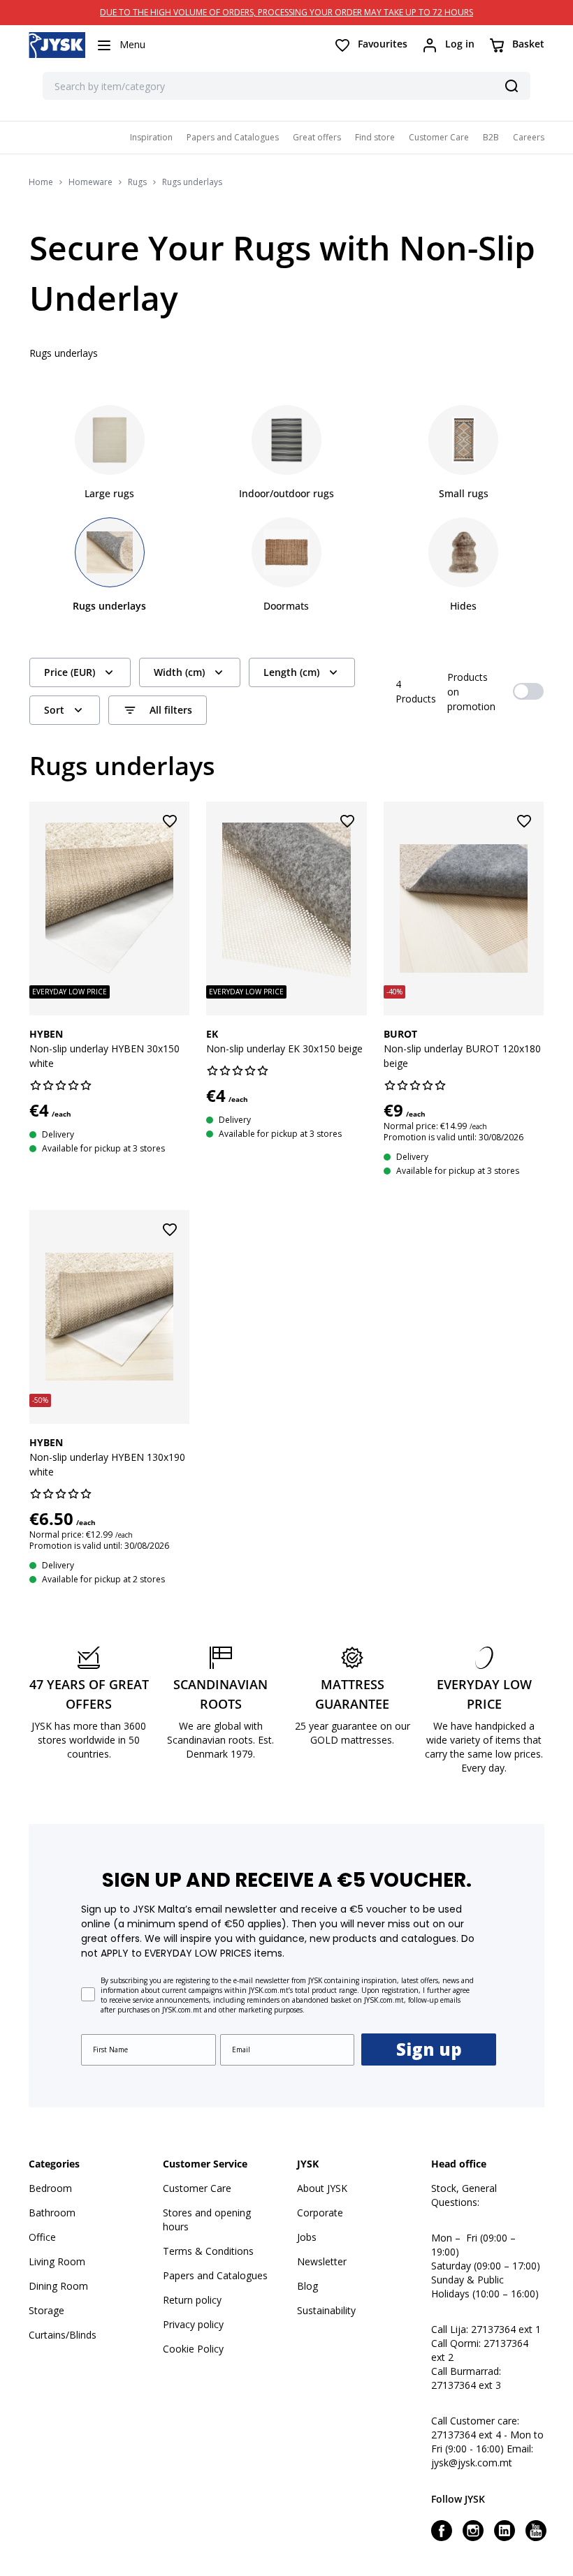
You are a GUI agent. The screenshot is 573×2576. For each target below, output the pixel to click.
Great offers (317, 137)
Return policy (192, 2300)
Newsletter (322, 2261)
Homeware (90, 182)
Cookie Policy (193, 2349)
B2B (491, 137)
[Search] (512, 86)
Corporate (320, 2213)
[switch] (528, 691)
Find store (375, 137)
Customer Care (439, 137)
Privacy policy (193, 2324)
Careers (529, 137)
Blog (307, 2286)
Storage (46, 2310)
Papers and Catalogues (233, 137)
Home (41, 182)
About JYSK (322, 2188)
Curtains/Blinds (63, 2335)
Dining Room (58, 2286)
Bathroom (52, 2213)
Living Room (57, 2261)
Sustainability (326, 2310)
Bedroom (50, 2188)
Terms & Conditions (208, 2251)
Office (42, 2237)
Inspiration (151, 137)
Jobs (307, 2237)
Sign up (429, 2049)
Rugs (137, 182)
